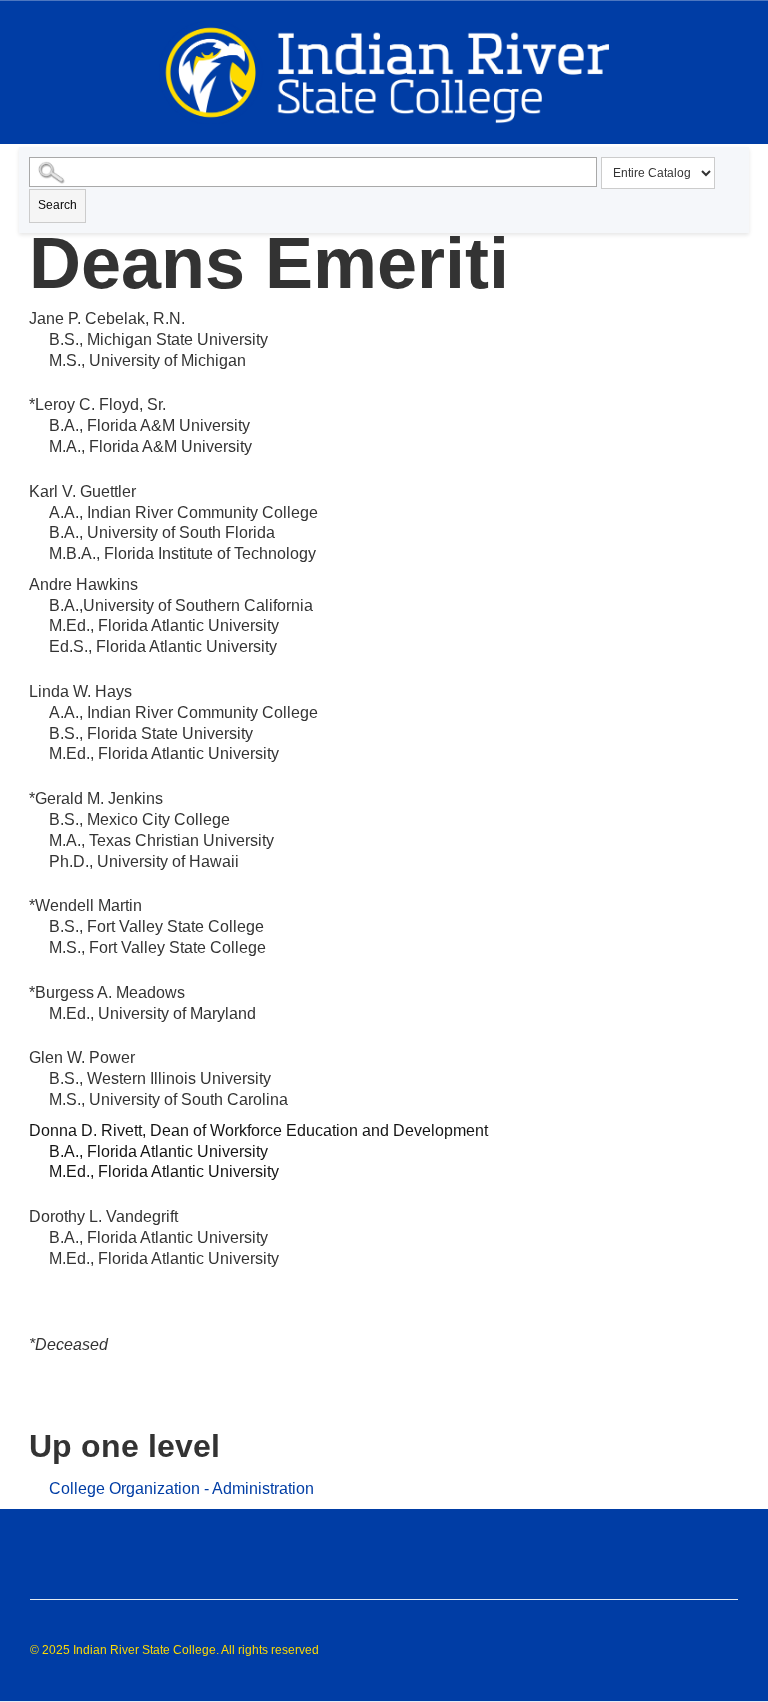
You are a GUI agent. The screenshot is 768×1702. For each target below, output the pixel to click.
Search (57, 205)
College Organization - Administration (181, 1488)
